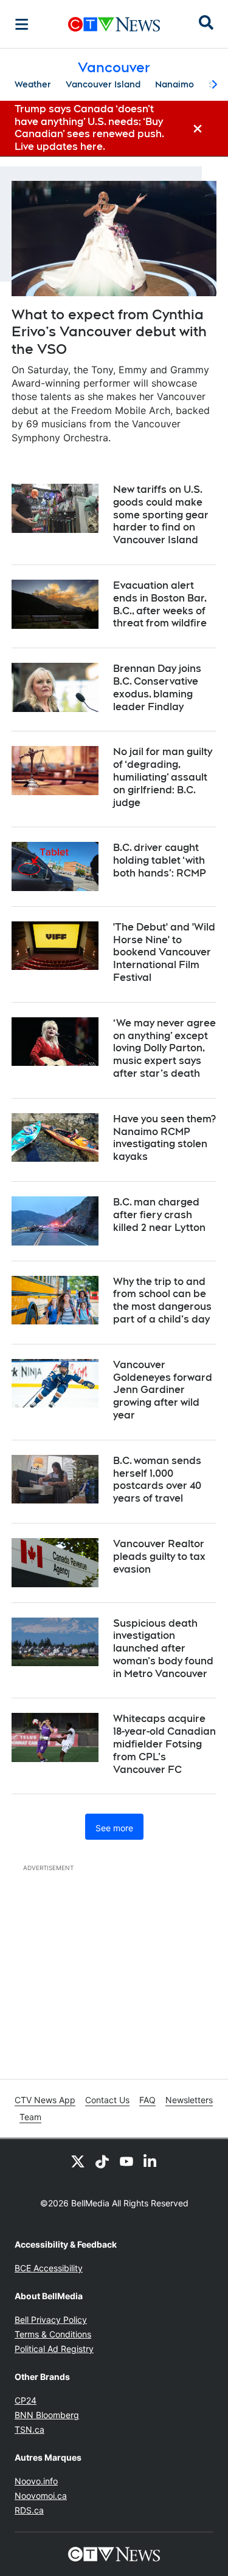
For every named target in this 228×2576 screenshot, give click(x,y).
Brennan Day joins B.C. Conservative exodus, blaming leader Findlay (157, 687)
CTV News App (45, 2100)
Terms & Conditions (53, 2334)
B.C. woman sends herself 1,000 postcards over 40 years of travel (157, 1480)
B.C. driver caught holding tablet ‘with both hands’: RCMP (160, 860)
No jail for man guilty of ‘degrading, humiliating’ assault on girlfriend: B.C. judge (163, 777)
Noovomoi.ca (41, 2496)
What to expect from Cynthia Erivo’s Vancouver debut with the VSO (109, 332)
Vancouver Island (103, 84)
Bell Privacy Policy (51, 2320)
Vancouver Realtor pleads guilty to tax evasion (159, 1557)
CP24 (26, 2400)
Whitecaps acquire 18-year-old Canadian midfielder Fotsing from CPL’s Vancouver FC (164, 1744)
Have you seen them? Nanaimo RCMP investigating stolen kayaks (164, 1138)
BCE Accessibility (49, 2268)
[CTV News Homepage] (114, 24)
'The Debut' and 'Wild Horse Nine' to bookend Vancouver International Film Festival (164, 952)
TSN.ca (29, 2429)
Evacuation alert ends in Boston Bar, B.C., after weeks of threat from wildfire (160, 604)
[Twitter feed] (78, 2161)
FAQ (147, 2100)
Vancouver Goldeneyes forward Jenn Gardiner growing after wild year (163, 1390)
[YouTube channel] (126, 2161)
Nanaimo (174, 84)
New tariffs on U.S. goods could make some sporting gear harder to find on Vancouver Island (161, 515)
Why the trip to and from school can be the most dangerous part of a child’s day (162, 1300)
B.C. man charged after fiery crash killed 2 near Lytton (159, 1215)
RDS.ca (29, 2510)
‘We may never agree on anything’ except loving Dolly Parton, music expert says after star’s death (164, 1048)
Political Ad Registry (54, 2349)
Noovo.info (36, 2481)
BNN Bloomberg (47, 2415)
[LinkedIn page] (151, 2161)
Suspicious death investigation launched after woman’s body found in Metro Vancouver (163, 1649)
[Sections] (22, 24)
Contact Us (107, 2100)
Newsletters (189, 2100)
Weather (33, 84)
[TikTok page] (102, 2161)
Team (30, 2117)
